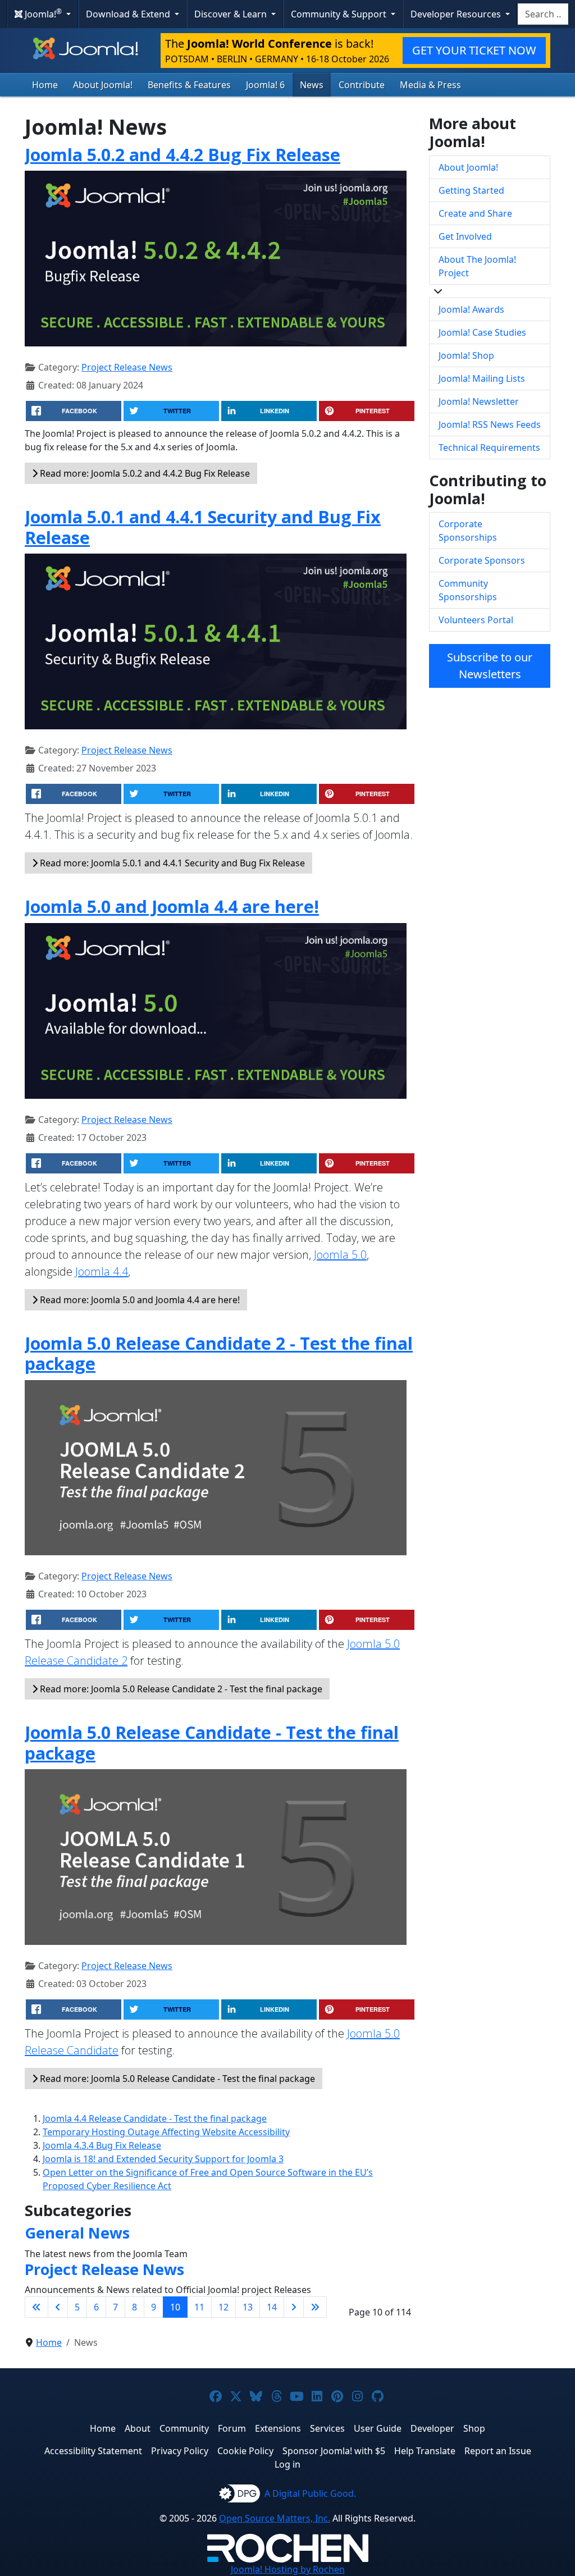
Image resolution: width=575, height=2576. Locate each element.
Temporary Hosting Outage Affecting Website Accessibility (166, 2132)
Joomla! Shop (466, 355)
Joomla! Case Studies (482, 332)
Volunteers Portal (476, 620)
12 (223, 2307)
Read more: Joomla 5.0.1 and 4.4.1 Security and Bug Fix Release (171, 863)
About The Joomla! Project (477, 266)
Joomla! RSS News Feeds (490, 424)
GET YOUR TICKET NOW (474, 50)
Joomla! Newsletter (479, 401)
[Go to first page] (36, 2307)
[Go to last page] (315, 2307)
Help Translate (425, 2451)
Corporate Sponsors (482, 560)
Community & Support (340, 14)
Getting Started (471, 190)
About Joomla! (103, 85)
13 (248, 2307)
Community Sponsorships (468, 590)
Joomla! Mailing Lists (482, 378)
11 (199, 2307)
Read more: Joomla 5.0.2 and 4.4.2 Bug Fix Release (144, 473)
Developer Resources (457, 14)
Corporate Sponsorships (468, 531)
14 (272, 2307)
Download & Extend (129, 14)
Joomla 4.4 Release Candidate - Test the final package (155, 2118)
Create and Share (475, 213)
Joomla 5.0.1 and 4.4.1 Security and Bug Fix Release (203, 527)
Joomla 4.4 (102, 1271)
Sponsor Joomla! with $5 (334, 2451)
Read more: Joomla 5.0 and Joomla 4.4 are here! (139, 1300)
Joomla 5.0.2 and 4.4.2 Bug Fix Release (182, 154)
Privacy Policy (180, 2451)
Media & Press (430, 85)
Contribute (362, 85)
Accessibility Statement (93, 2451)
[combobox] (543, 14)
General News (77, 2233)
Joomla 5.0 (340, 1255)
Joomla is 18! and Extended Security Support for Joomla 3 (163, 2159)
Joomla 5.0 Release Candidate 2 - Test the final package (219, 1353)
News (312, 85)
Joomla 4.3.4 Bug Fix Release (102, 2145)
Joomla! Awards (471, 309)
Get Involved (465, 236)
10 (175, 2307)
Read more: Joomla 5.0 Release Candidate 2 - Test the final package (180, 1689)
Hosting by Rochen (288, 2569)
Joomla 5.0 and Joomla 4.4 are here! (172, 906)
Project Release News (127, 367)
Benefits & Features (189, 85)
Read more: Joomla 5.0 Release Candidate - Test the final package (176, 2079)
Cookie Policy (245, 2451)
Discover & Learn (232, 14)
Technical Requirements (489, 447)
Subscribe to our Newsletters (490, 666)
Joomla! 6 (265, 85)
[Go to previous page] (58, 2307)
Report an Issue (498, 2451)
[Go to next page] (294, 2307)
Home (45, 85)
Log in (287, 2464)
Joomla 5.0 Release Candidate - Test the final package (212, 1743)
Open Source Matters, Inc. (275, 2518)
